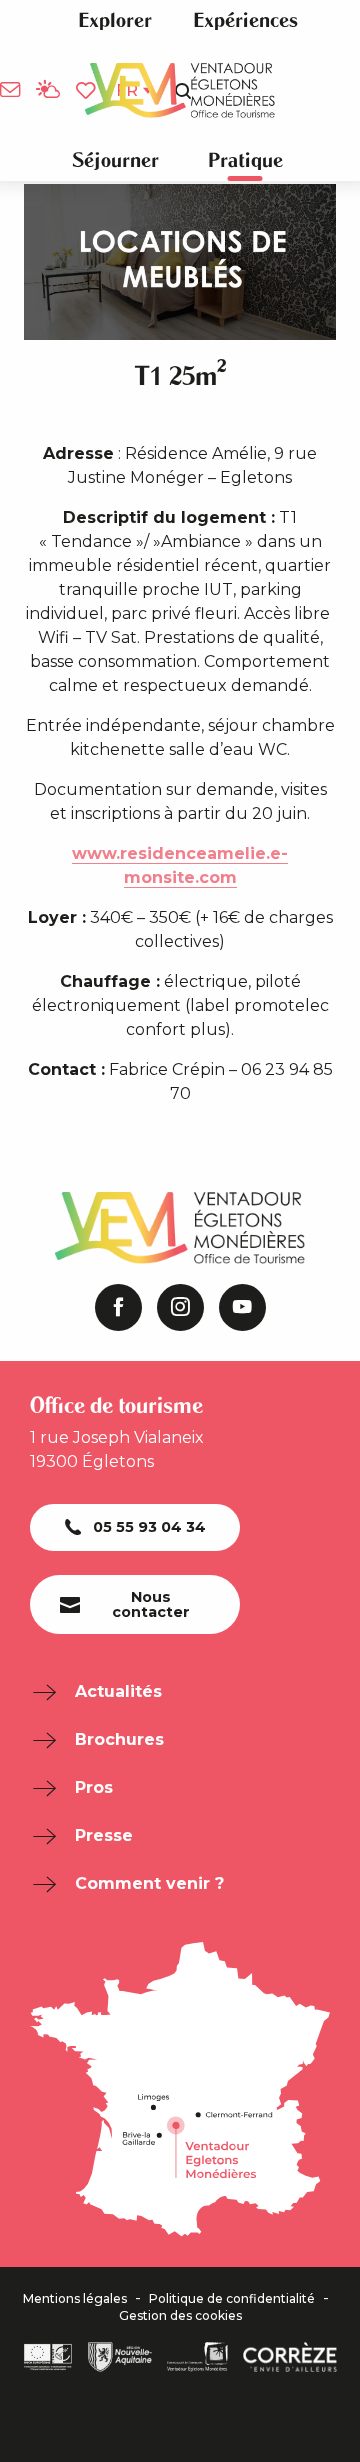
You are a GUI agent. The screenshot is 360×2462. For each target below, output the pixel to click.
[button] (115, 20)
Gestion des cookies (180, 2316)
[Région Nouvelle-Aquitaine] (120, 2357)
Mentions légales (75, 2299)
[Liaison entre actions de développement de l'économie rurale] (48, 2357)
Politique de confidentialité (232, 2299)
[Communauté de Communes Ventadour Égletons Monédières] (197, 2357)
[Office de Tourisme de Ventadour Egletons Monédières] (180, 90)
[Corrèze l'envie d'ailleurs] (290, 2357)
